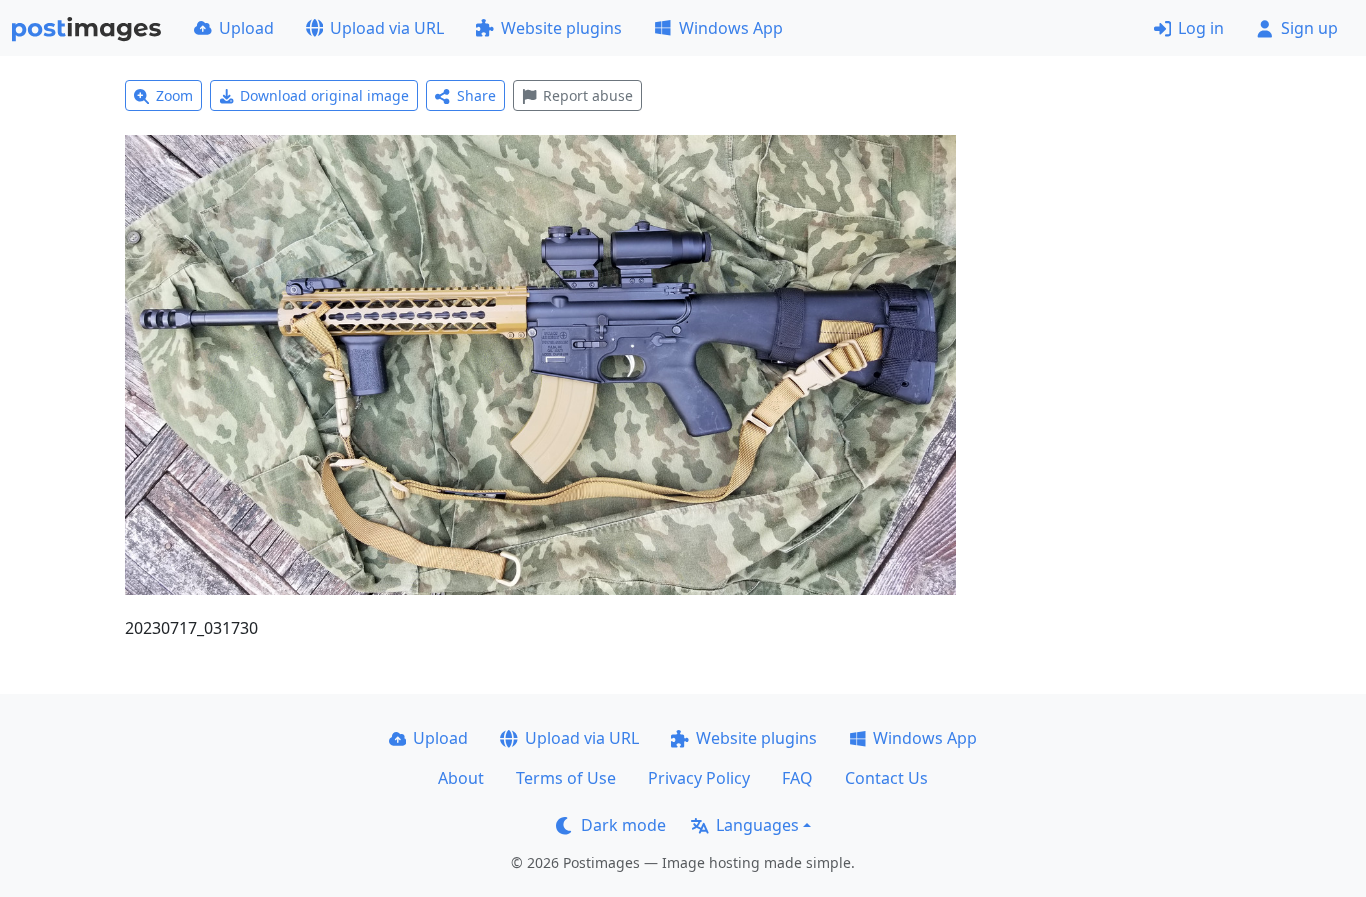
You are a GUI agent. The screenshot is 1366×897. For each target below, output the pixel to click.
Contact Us (886, 778)
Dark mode (623, 825)
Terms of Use (566, 778)
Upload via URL (387, 28)
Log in (1201, 28)
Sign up (1309, 28)
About (461, 778)
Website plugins (561, 28)
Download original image (324, 95)
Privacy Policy (699, 778)
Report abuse (588, 95)
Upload (246, 28)
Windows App (731, 28)
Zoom (174, 95)
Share (476, 95)
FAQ (797, 778)
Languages (757, 825)
